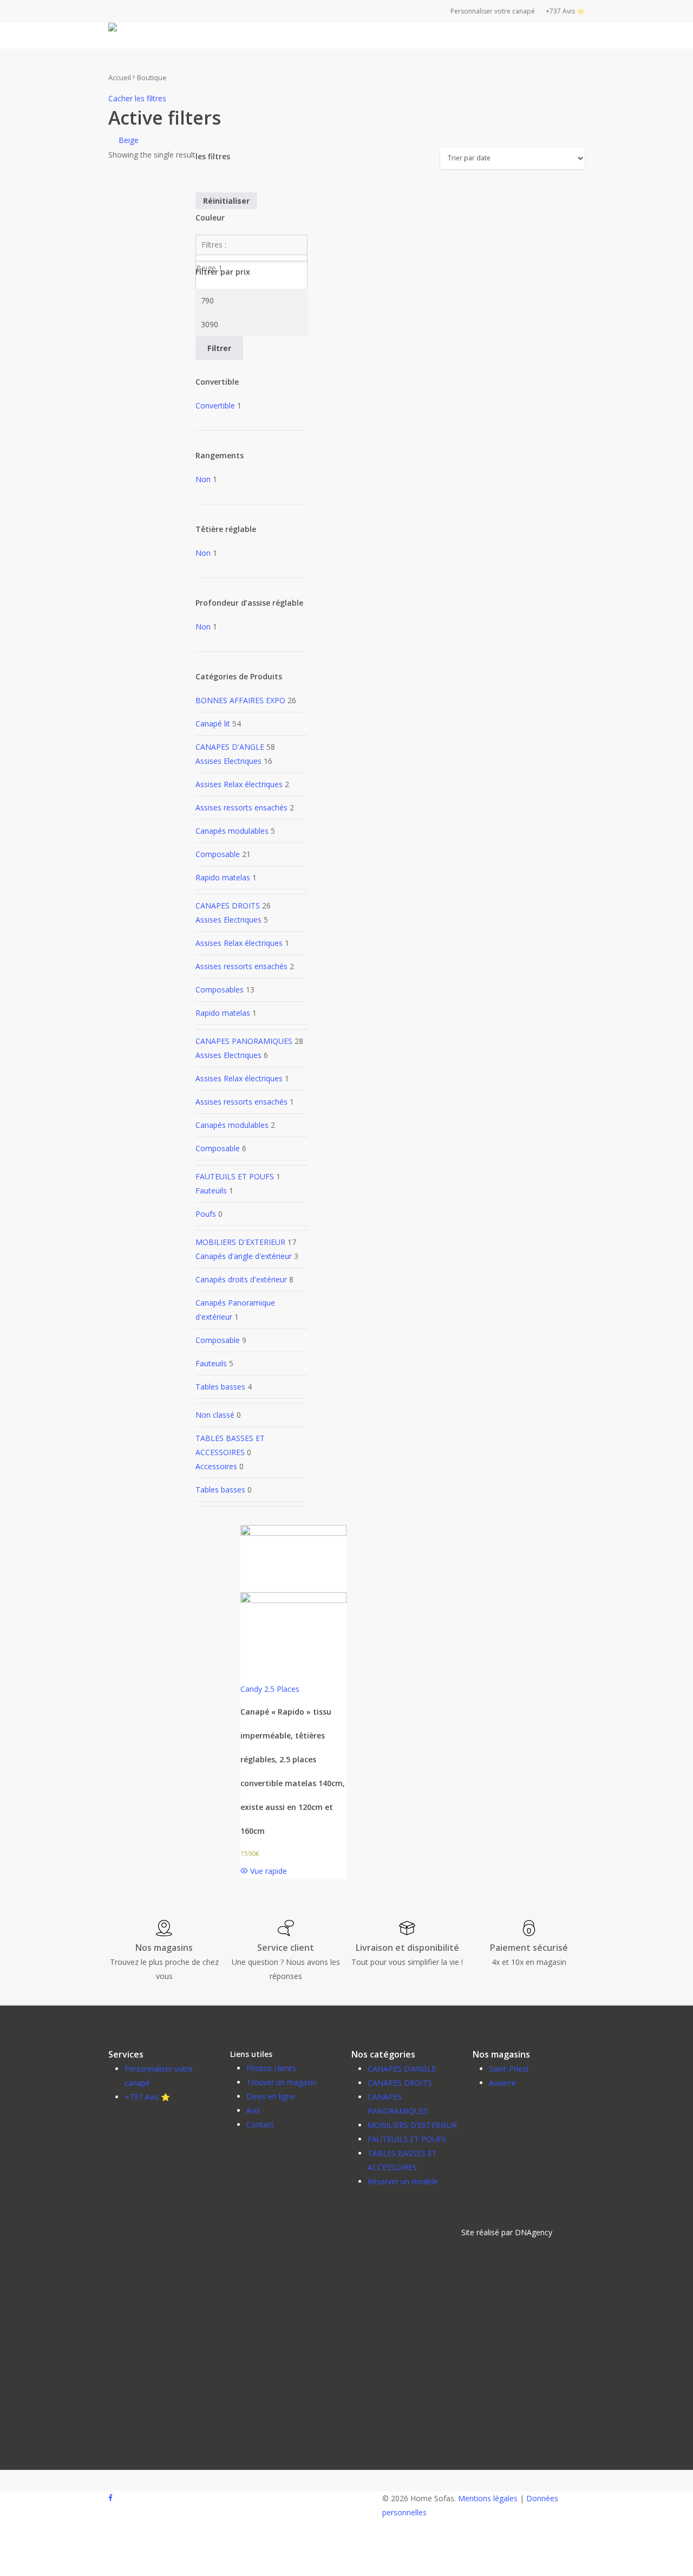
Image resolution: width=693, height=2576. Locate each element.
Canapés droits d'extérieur (241, 1279)
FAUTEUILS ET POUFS (235, 1176)
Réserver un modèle (403, 2181)
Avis (253, 2110)
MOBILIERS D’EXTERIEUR (412, 2125)
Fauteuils (211, 1190)
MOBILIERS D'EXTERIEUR (240, 1242)
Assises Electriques (228, 761)
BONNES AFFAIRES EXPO (240, 700)
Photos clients (271, 2068)
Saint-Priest (509, 2069)
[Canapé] (293, 1600)
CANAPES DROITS (228, 906)
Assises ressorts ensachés (241, 807)
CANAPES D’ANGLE (402, 2069)
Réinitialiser (226, 201)
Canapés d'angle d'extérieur (244, 1256)
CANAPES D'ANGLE (230, 747)
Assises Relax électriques (239, 784)
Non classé (215, 1415)
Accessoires (216, 1466)
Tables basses (220, 1387)
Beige (129, 140)
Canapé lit (213, 724)
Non (203, 479)
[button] (507, 2233)
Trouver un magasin (282, 2082)
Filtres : (214, 245)
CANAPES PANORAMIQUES (244, 1041)
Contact (260, 2124)
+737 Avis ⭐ (147, 2097)
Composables (220, 989)
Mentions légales (488, 2498)
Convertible (215, 405)
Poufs (206, 1214)
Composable (218, 854)
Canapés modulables (232, 831)
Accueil (120, 77)
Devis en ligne (271, 2096)
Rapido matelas (223, 877)
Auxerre (502, 2083)
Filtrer (219, 348)
